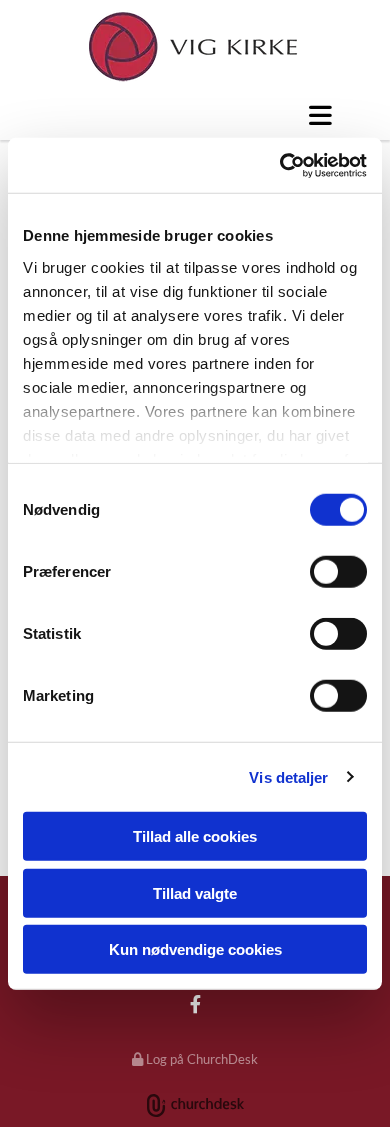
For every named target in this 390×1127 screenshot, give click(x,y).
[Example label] (195, 1003)
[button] (195, 115)
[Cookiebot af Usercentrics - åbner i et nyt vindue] (280, 165)
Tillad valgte (195, 892)
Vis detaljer (288, 776)
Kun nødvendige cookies (195, 949)
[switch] (338, 572)
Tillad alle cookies (195, 836)
